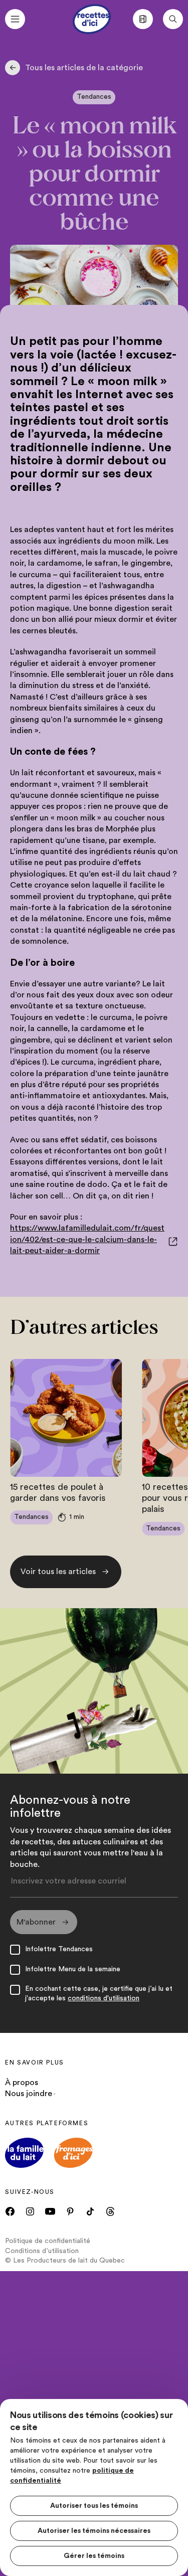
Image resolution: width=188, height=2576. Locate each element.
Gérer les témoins (94, 2556)
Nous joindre (29, 2094)
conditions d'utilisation (104, 1998)
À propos (22, 2083)
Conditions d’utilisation (42, 2251)
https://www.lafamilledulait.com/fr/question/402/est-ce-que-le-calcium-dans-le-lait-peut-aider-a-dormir (87, 1239)
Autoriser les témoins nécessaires (94, 2531)
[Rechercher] (173, 19)
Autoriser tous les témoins (94, 2506)
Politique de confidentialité (48, 2241)
